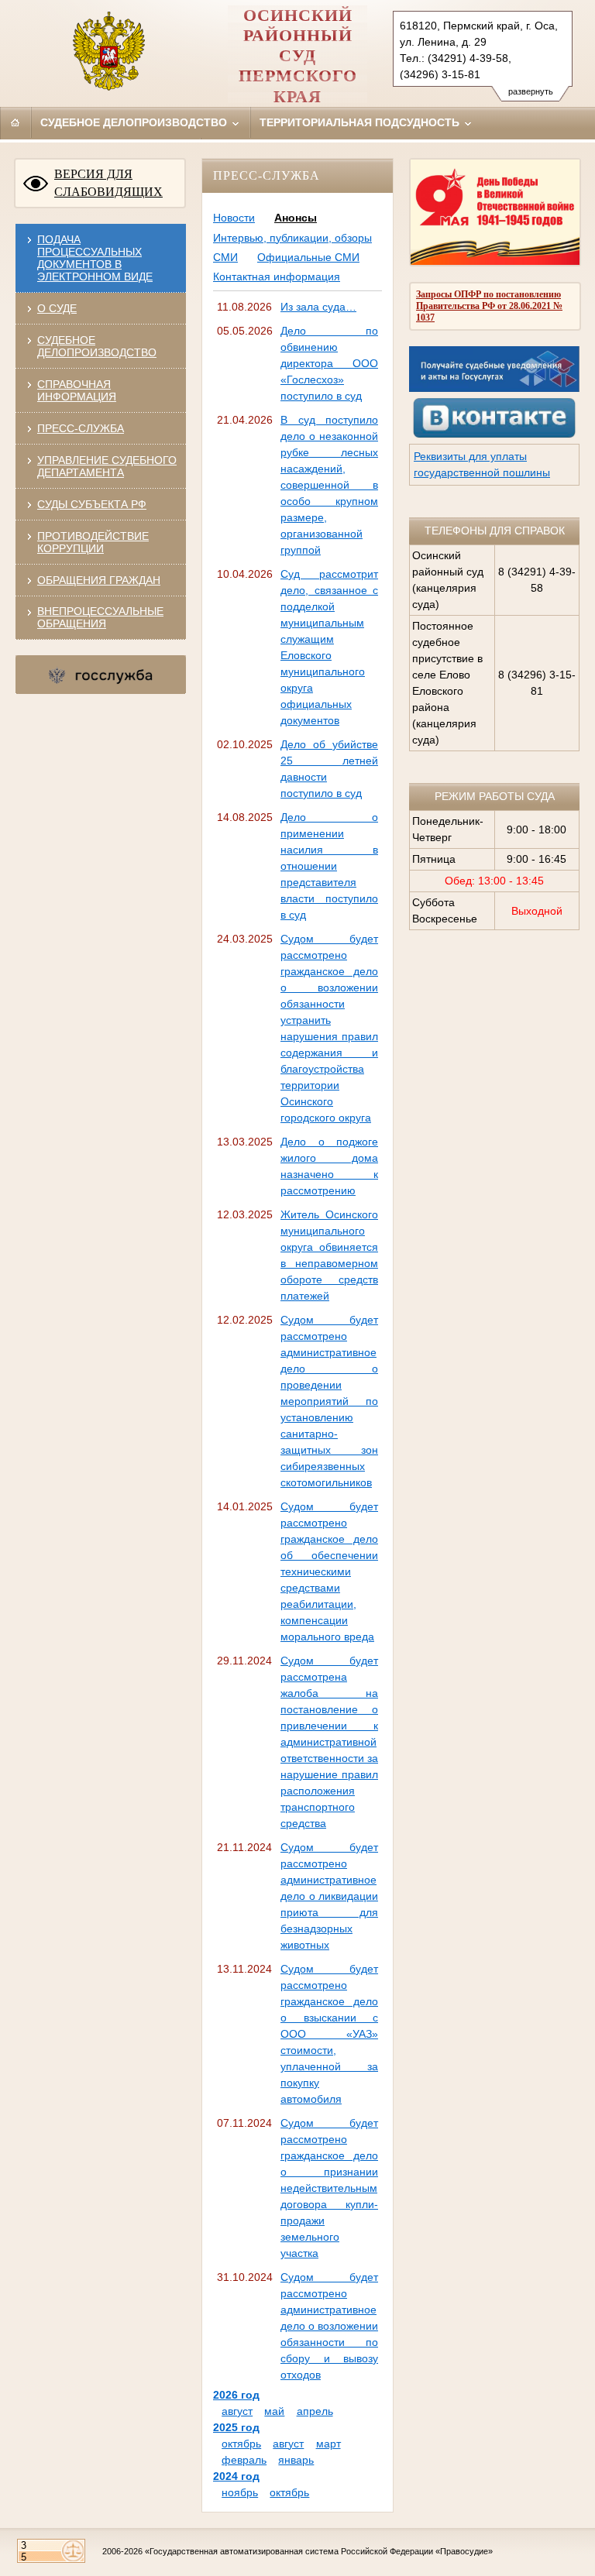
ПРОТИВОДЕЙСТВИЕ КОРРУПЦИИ (93, 542)
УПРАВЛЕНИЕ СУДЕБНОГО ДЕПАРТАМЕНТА (107, 466)
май (274, 2411)
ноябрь (240, 2492)
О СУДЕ (57, 308)
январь (296, 2460)
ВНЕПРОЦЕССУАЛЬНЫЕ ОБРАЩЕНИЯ (100, 617)
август (237, 2411)
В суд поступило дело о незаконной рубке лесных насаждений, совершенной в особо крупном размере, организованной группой (329, 485)
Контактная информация (277, 276)
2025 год (236, 2427)
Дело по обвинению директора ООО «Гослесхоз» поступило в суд (329, 363)
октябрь (241, 2444)
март (328, 2444)
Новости (234, 218)
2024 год (236, 2476)
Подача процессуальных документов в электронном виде (95, 258)
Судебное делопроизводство (135, 122)
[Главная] (15, 122)
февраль (244, 2460)
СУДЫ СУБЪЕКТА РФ (92, 504)
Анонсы (296, 218)
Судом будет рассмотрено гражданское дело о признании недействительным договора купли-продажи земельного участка (329, 2188)
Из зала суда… (318, 307)
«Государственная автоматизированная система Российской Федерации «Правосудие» (319, 2551)
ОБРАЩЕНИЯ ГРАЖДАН (99, 580)
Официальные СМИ (308, 257)
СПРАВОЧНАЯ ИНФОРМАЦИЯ (77, 390)
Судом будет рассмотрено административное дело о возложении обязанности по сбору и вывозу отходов (329, 2326)
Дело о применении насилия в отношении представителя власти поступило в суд (329, 866)
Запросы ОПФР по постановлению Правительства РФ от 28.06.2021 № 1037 (489, 306)
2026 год (236, 2395)
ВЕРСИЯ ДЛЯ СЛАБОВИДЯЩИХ (108, 183)
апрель (315, 2411)
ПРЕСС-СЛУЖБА (81, 428)
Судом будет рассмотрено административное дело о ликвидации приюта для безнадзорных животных (329, 1896)
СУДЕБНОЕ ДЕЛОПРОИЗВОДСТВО (97, 346)
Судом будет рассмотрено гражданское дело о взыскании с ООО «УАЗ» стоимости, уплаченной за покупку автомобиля (329, 2034)
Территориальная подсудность (361, 122)
